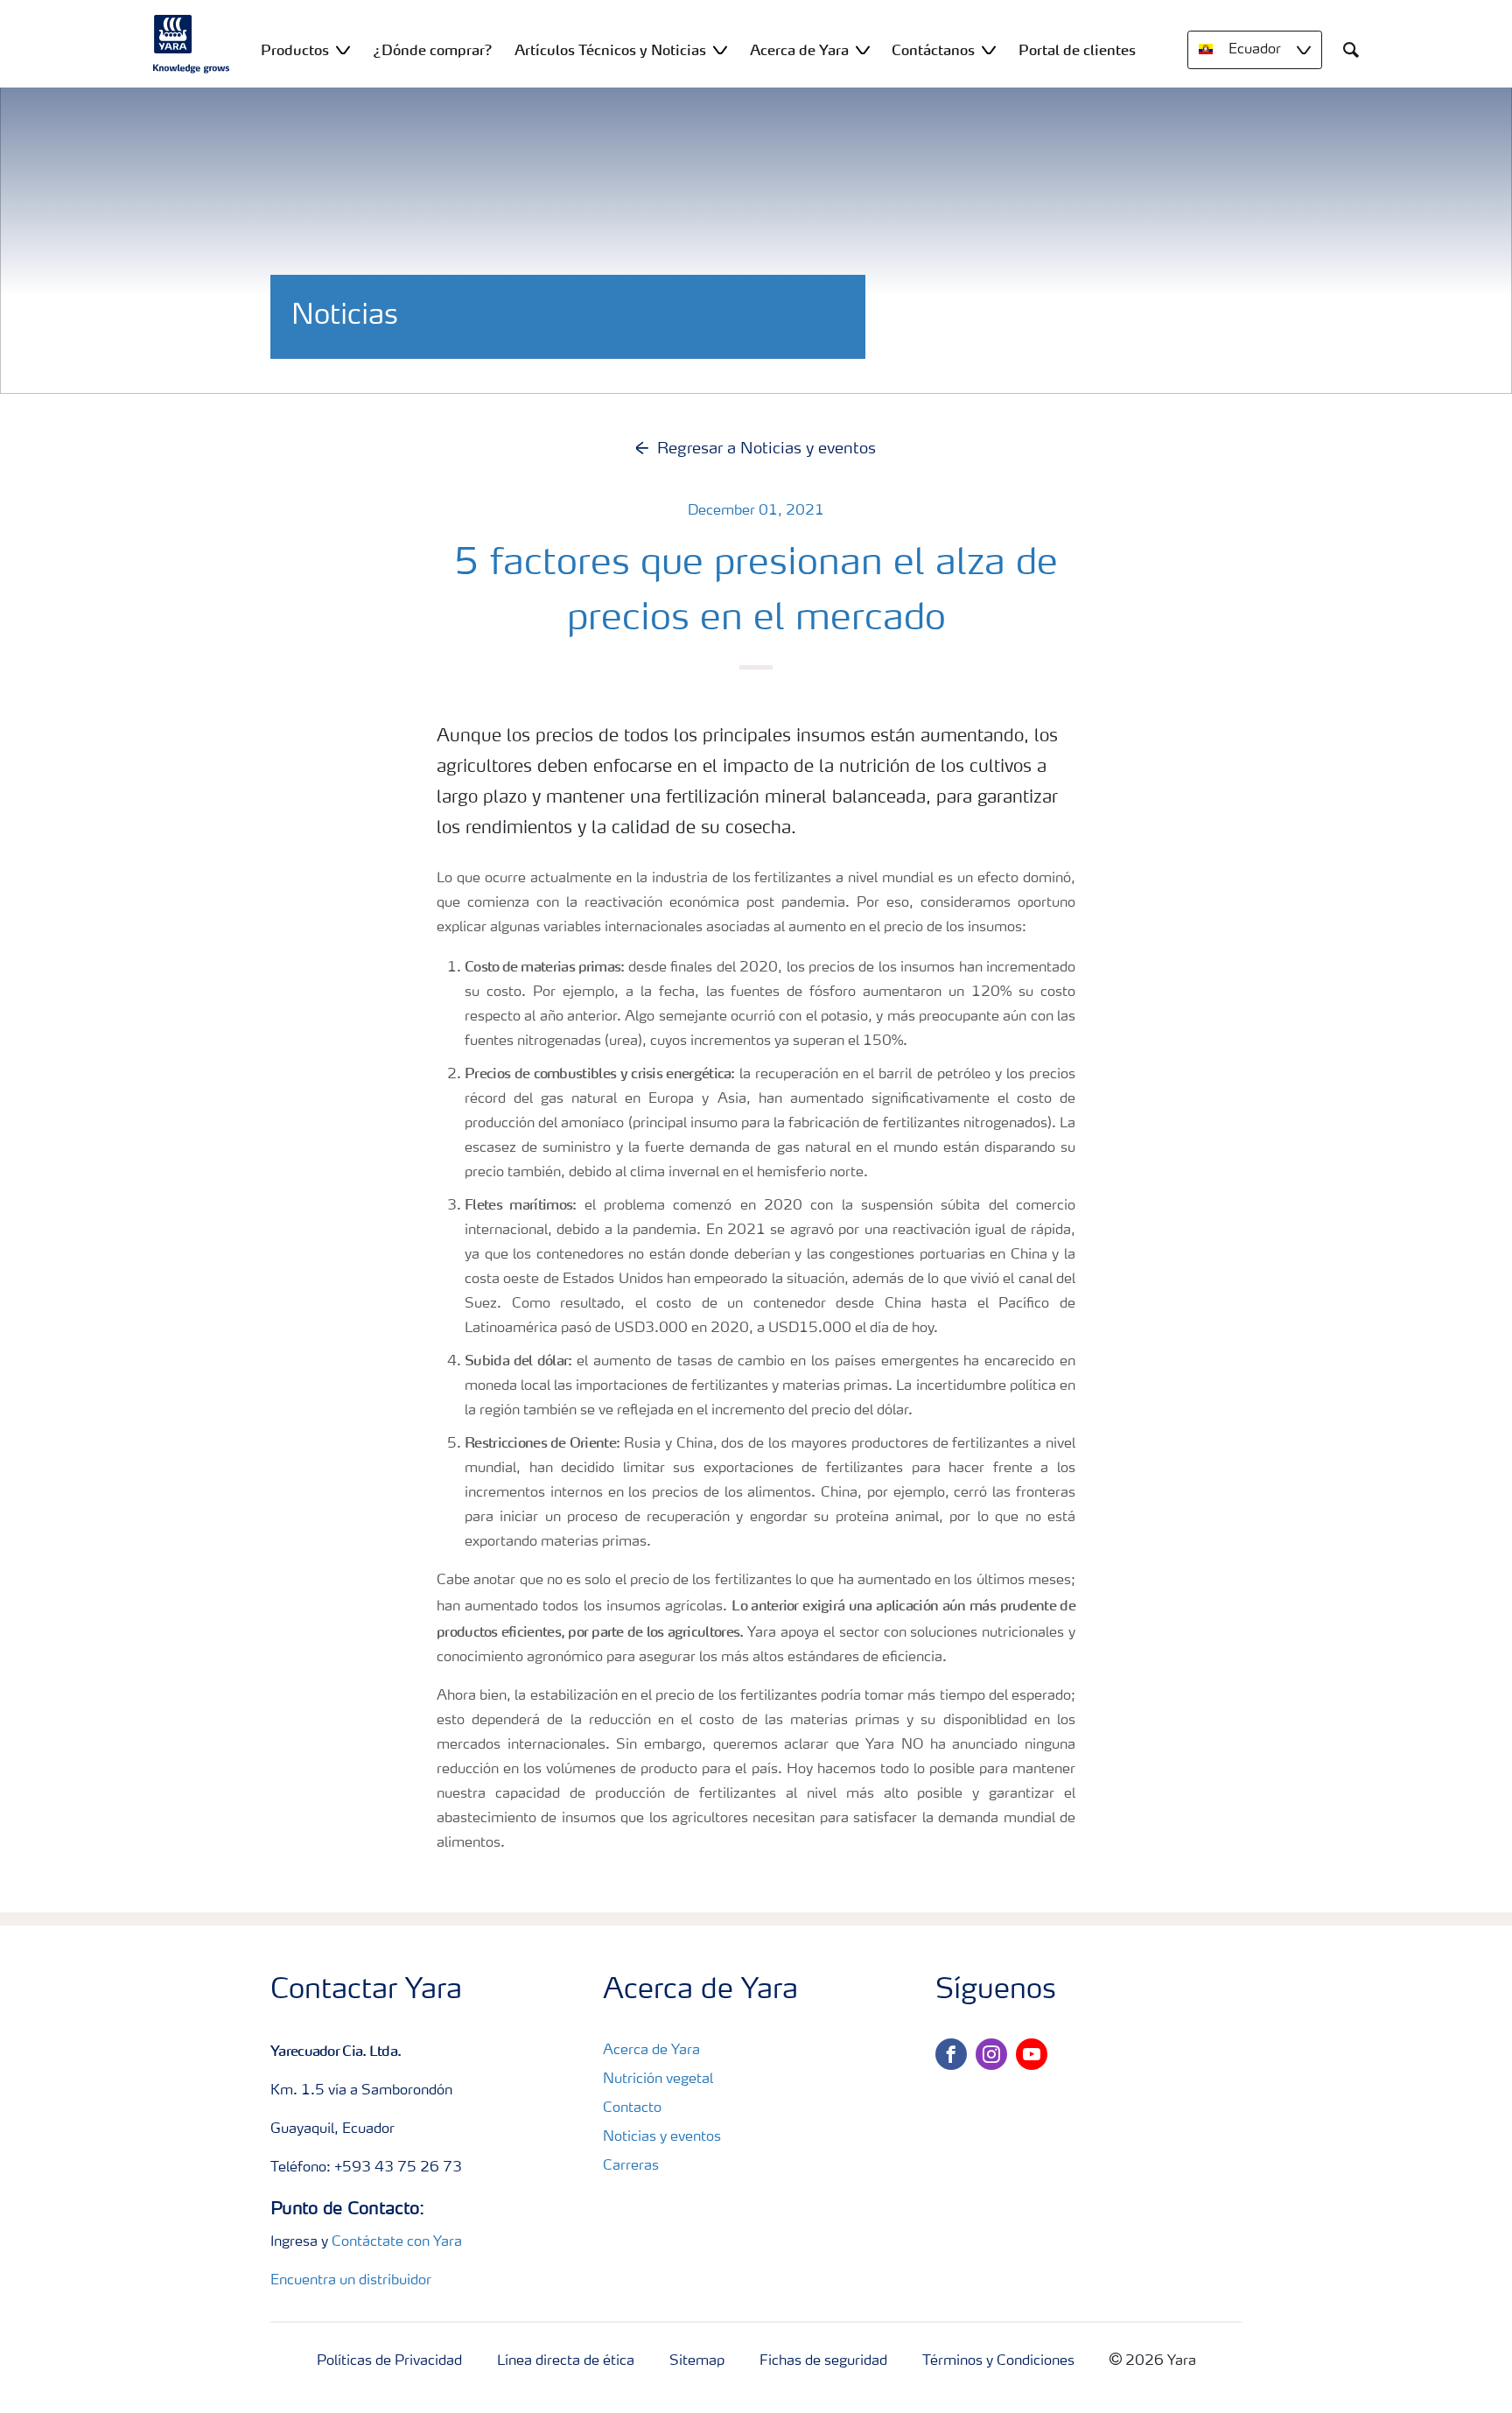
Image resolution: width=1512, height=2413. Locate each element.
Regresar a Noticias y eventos (766, 449)
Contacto (632, 2108)
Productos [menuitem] (295, 50)
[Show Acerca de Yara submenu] (863, 49)
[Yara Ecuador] (192, 44)
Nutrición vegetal (658, 2080)
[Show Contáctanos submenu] (989, 49)
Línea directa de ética (566, 2361)
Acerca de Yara (651, 2051)
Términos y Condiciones (998, 2361)
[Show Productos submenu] (343, 49)
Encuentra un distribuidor (351, 2281)
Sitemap (697, 2361)
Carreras (631, 2166)
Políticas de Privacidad (389, 2361)
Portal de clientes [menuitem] (1077, 50)
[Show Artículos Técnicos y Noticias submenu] (720, 49)
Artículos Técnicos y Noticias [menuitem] (610, 50)
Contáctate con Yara (397, 2242)
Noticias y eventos (662, 2137)
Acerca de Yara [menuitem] (799, 50)
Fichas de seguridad (823, 2361)
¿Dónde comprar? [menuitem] (433, 50)
